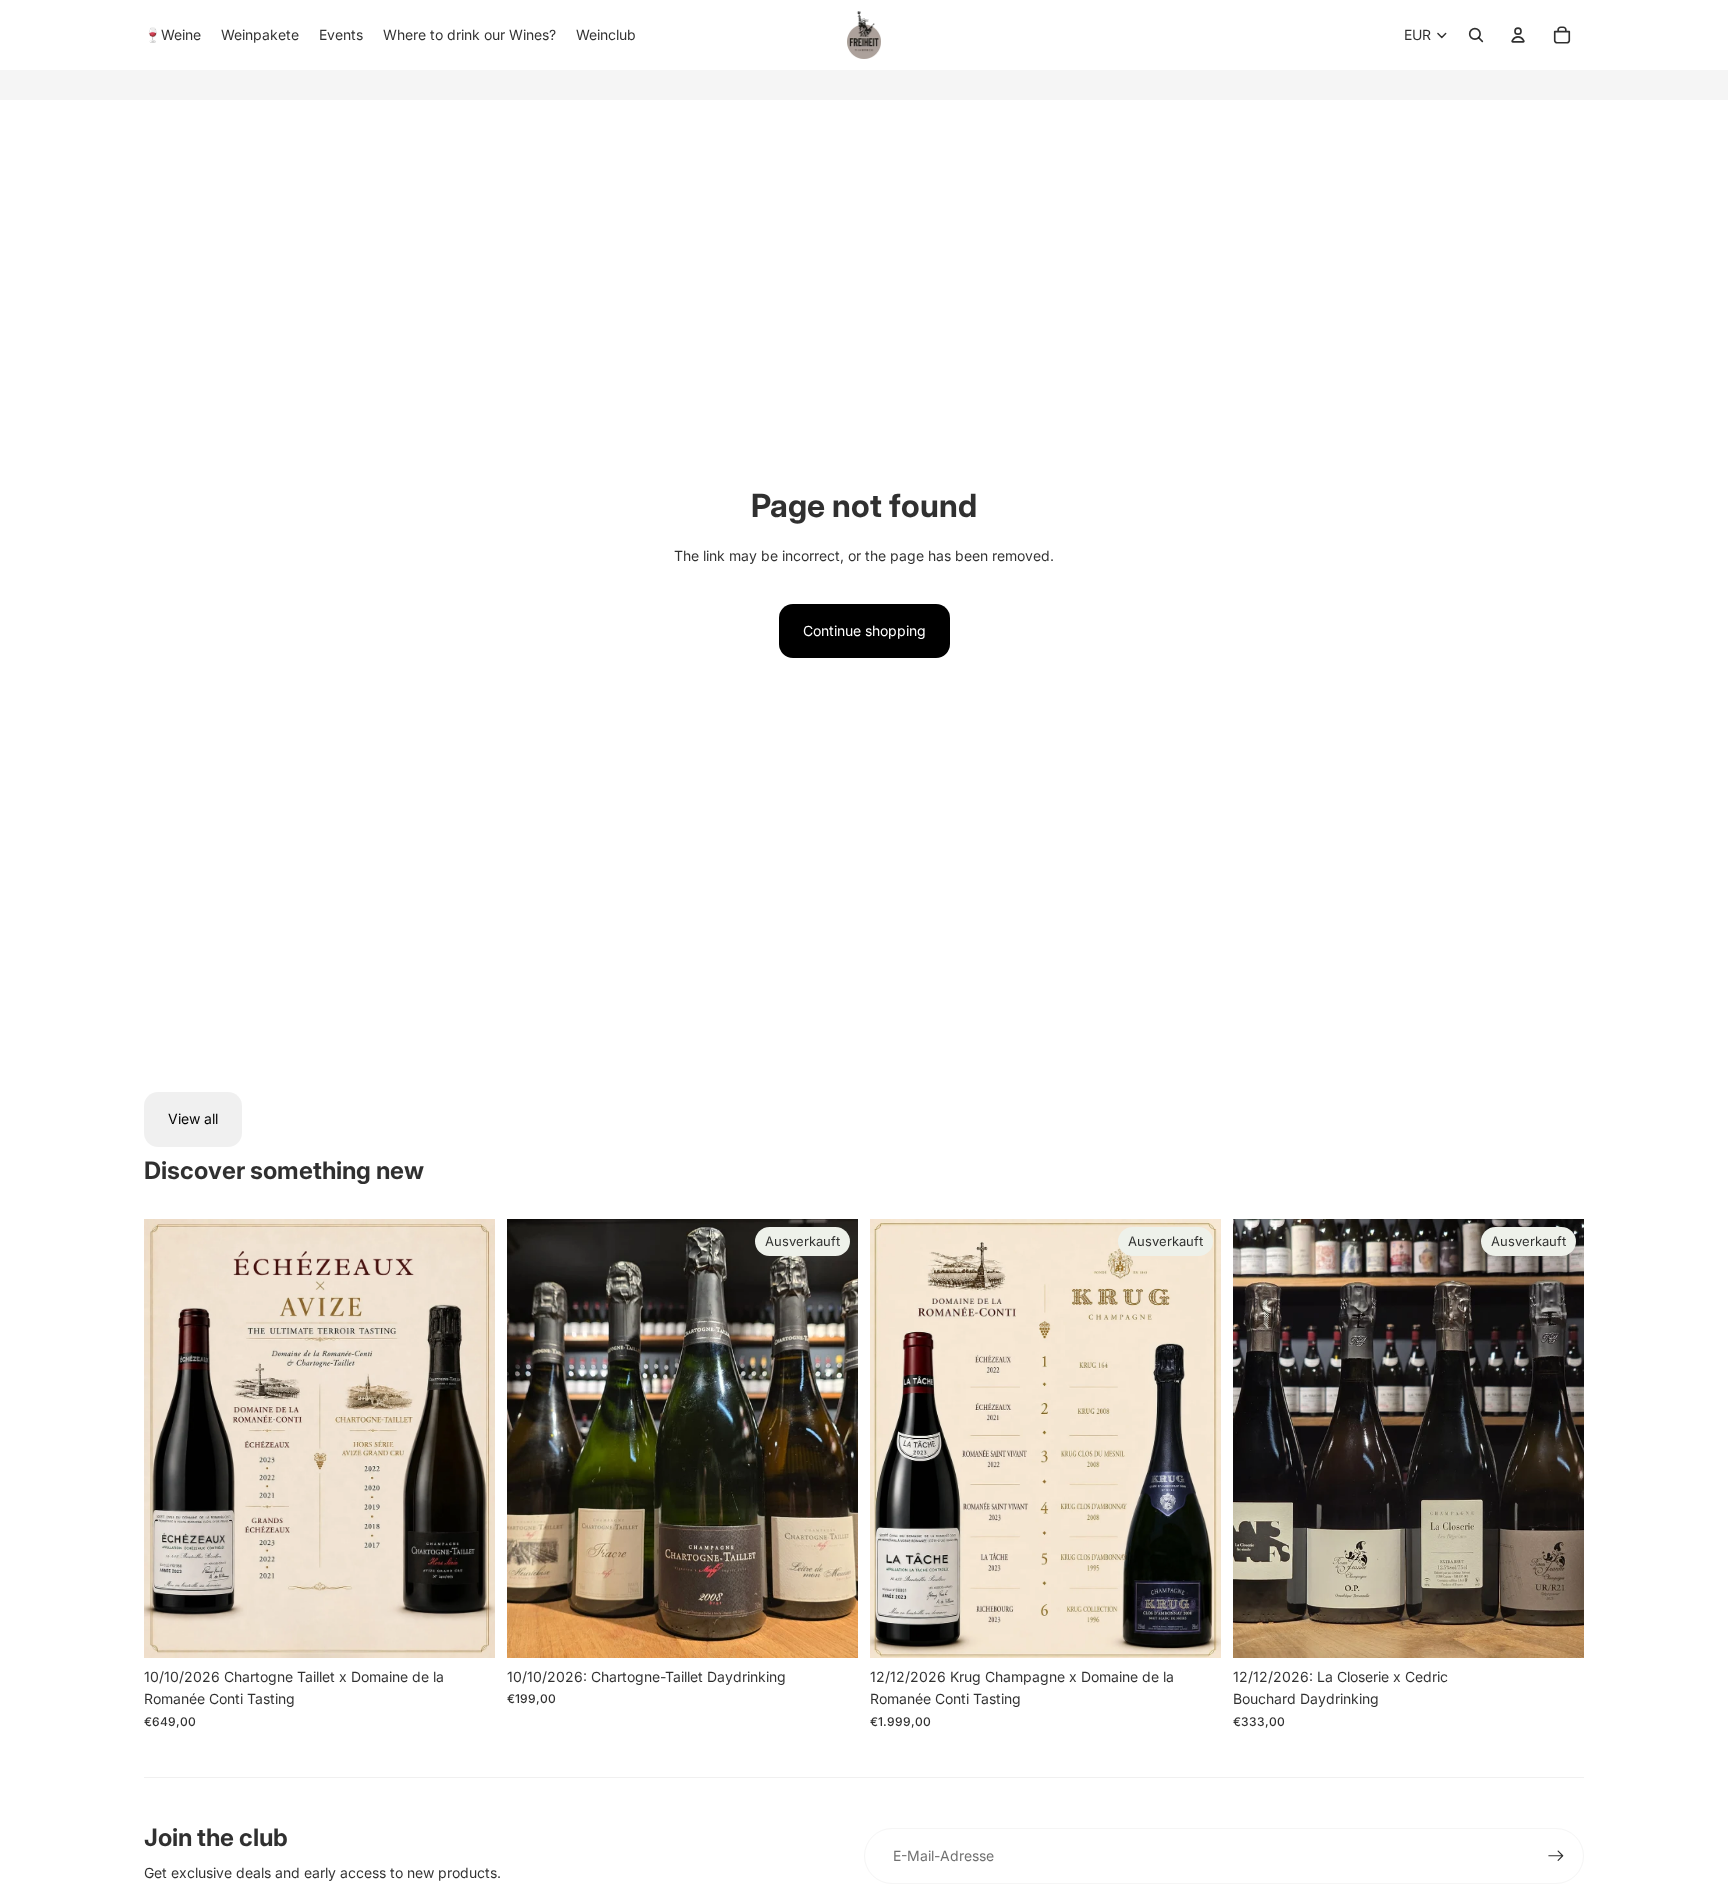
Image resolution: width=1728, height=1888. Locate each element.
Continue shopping (864, 630)
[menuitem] (172, 35)
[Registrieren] (1556, 1856)
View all (193, 1118)
